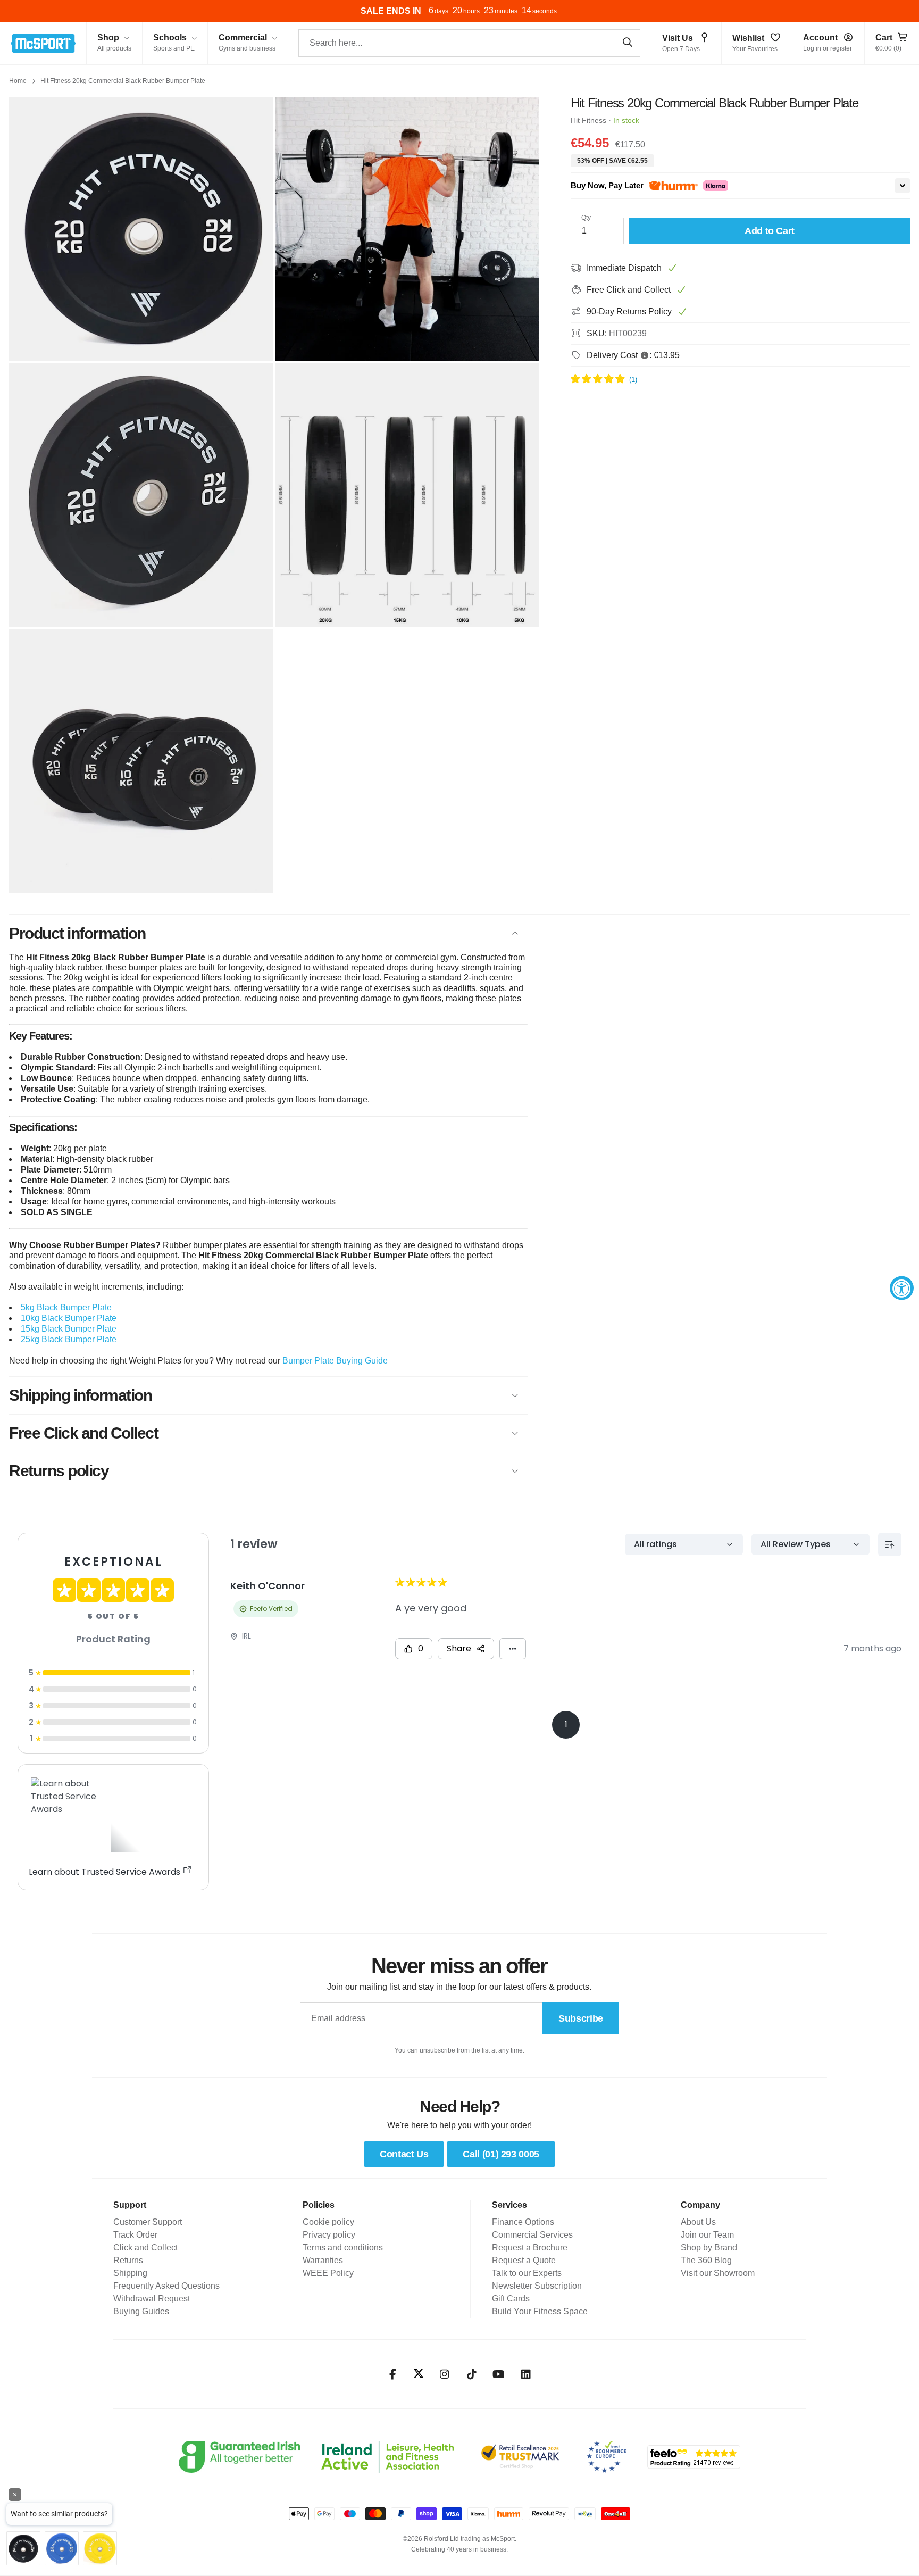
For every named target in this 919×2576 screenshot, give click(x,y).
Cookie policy (328, 2222)
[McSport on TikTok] (471, 2374)
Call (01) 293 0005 (501, 2154)
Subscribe (581, 2018)
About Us (698, 2222)
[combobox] (469, 43)
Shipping (130, 2273)
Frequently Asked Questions (166, 2286)
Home (18, 81)
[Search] (627, 43)
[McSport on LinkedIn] (526, 2374)
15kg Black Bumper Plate (69, 1329)
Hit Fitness (588, 120)
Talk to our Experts (527, 2273)
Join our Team (707, 2235)
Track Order (135, 2235)
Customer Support (148, 2222)
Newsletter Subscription (537, 2286)
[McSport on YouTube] (499, 2374)
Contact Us (404, 2154)
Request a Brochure (530, 2247)
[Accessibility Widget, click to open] (902, 1288)
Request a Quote (524, 2260)
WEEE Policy (328, 2273)
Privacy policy (329, 2235)
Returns (128, 2260)
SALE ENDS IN (391, 11)
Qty (586, 218)
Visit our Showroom (718, 2273)
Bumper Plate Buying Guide (335, 1361)
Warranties (323, 2260)
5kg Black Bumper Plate (66, 1307)
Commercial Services (532, 2235)
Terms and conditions (343, 2247)
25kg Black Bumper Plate (69, 1339)
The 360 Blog (706, 2260)
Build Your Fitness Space (540, 2311)
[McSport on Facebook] (393, 2374)
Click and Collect (145, 2247)
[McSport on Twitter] (419, 2374)
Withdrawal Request (152, 2299)
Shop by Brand (709, 2247)
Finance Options (523, 2222)
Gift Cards (511, 2299)
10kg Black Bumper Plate (69, 1318)
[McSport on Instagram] (444, 2374)
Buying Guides (141, 2311)
